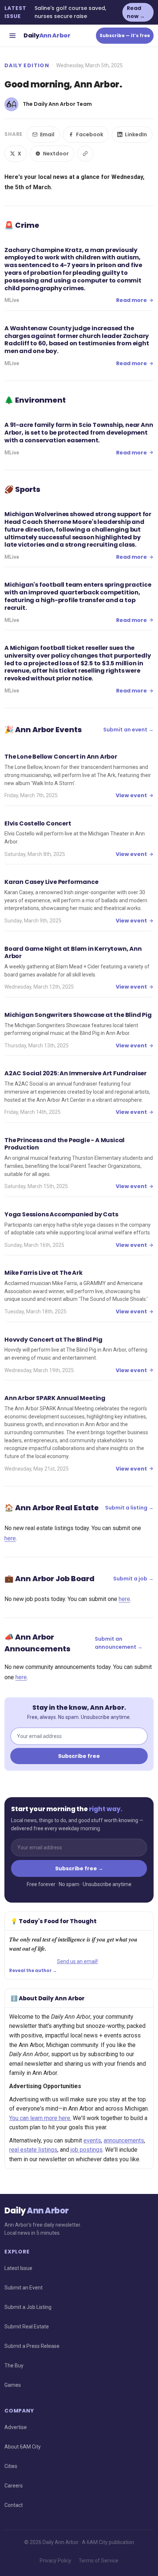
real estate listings (33, 2150)
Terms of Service (98, 2561)
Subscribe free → (79, 1868)
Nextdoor (56, 154)
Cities (11, 2466)
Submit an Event (24, 2288)
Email (47, 134)
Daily (47, 35)
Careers (14, 2486)
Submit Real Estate (27, 2327)
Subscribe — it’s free (125, 35)
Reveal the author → (33, 1971)
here (10, 1538)
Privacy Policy (55, 2561)
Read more (132, 300)
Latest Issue (18, 2268)
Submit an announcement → (119, 1643)
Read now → (136, 12)
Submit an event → (128, 730)
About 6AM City (23, 2447)
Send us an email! (77, 1961)
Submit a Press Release (32, 2346)
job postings (87, 2150)
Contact (14, 2505)
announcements (124, 2140)
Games (13, 2385)
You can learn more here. (40, 2118)
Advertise (16, 2427)
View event (131, 795)
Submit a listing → (129, 1508)
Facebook (90, 134)
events (92, 2140)
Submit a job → (133, 1579)
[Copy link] (85, 154)
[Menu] (12, 36)
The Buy (14, 2365)
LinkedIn (136, 134)
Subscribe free (79, 1756)
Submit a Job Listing (28, 2307)
